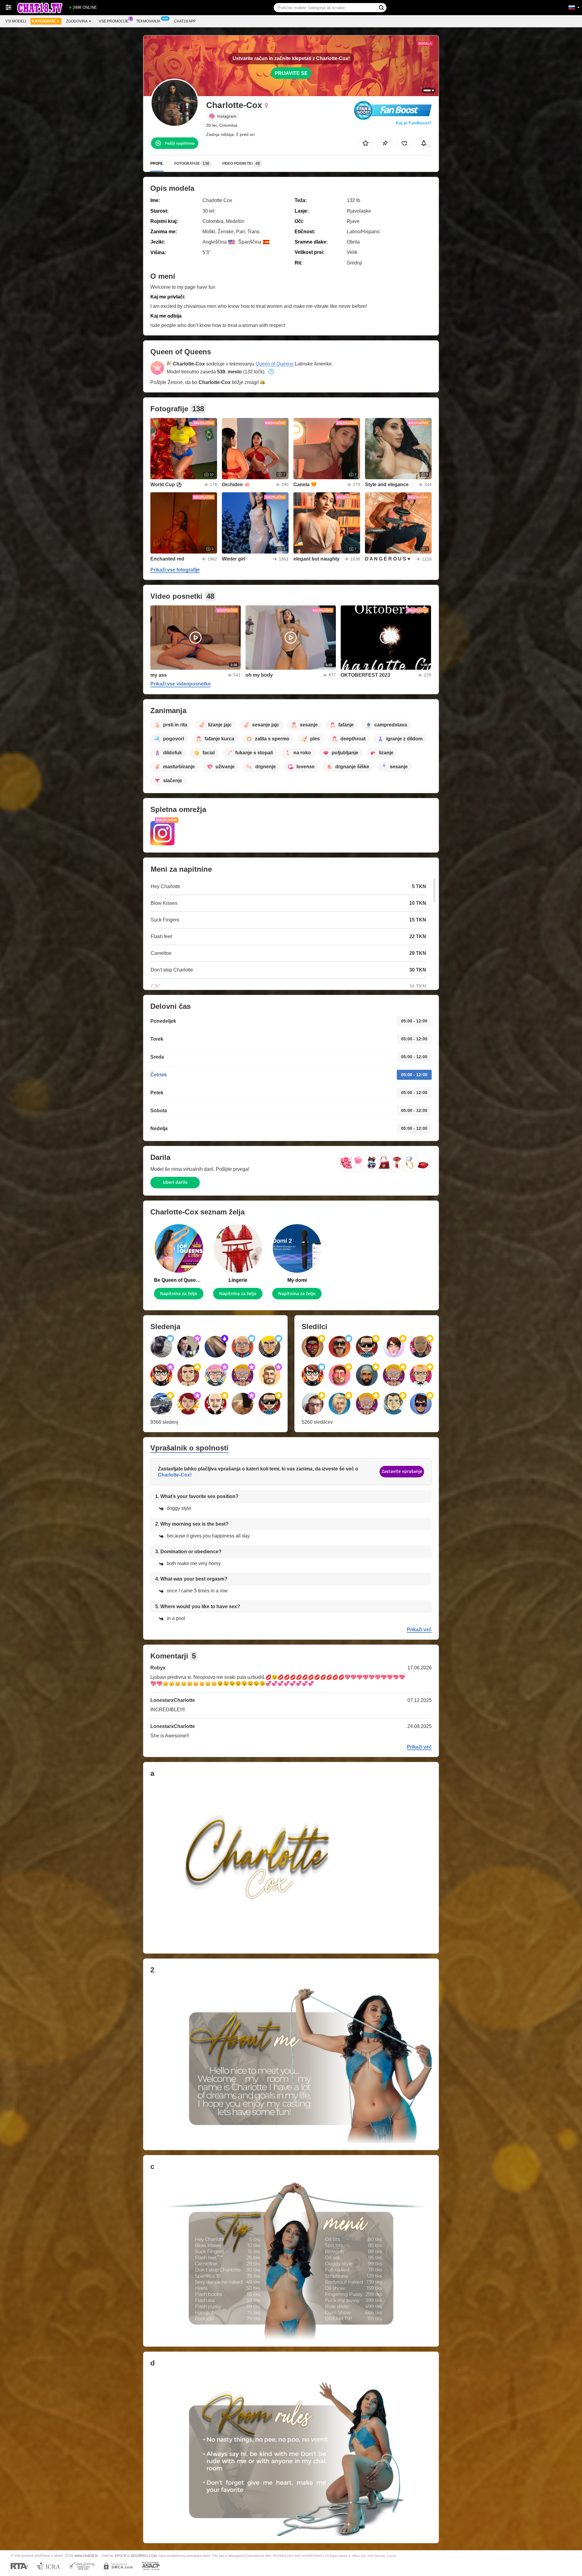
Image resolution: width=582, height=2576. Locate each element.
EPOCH (120, 2556)
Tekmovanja (148, 21)
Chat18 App (185, 21)
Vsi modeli (16, 21)
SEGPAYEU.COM (144, 2556)
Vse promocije (114, 21)
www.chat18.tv (86, 2556)
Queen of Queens (274, 364)
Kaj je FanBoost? (414, 123)
